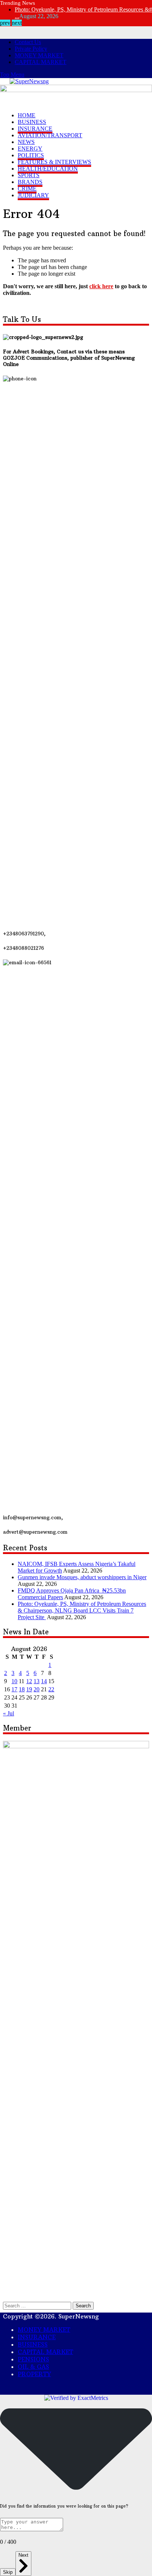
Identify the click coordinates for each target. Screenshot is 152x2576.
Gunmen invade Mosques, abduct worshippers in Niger (82, 1577)
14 (44, 1681)
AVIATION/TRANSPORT (50, 135)
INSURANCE (35, 129)
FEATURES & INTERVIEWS (54, 162)
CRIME (27, 189)
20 (37, 1689)
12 (29, 1681)
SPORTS (29, 175)
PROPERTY (34, 2374)
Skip (8, 2572)
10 (14, 1681)
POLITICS (31, 155)
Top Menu (12, 75)
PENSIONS (33, 2359)
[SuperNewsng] (29, 81)
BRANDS (30, 182)
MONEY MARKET (39, 55)
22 (51, 1689)
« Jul (8, 1713)
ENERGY (30, 149)
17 (14, 1689)
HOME (27, 115)
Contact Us (28, 42)
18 (22, 1689)
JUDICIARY (33, 195)
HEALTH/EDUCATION (48, 169)
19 (29, 1689)
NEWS (26, 142)
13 (37, 1681)
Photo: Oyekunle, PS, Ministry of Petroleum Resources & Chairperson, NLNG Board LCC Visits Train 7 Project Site (82, 1610)
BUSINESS (32, 122)
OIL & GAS (33, 2367)
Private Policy (31, 49)
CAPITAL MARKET (41, 62)
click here (101, 286)
